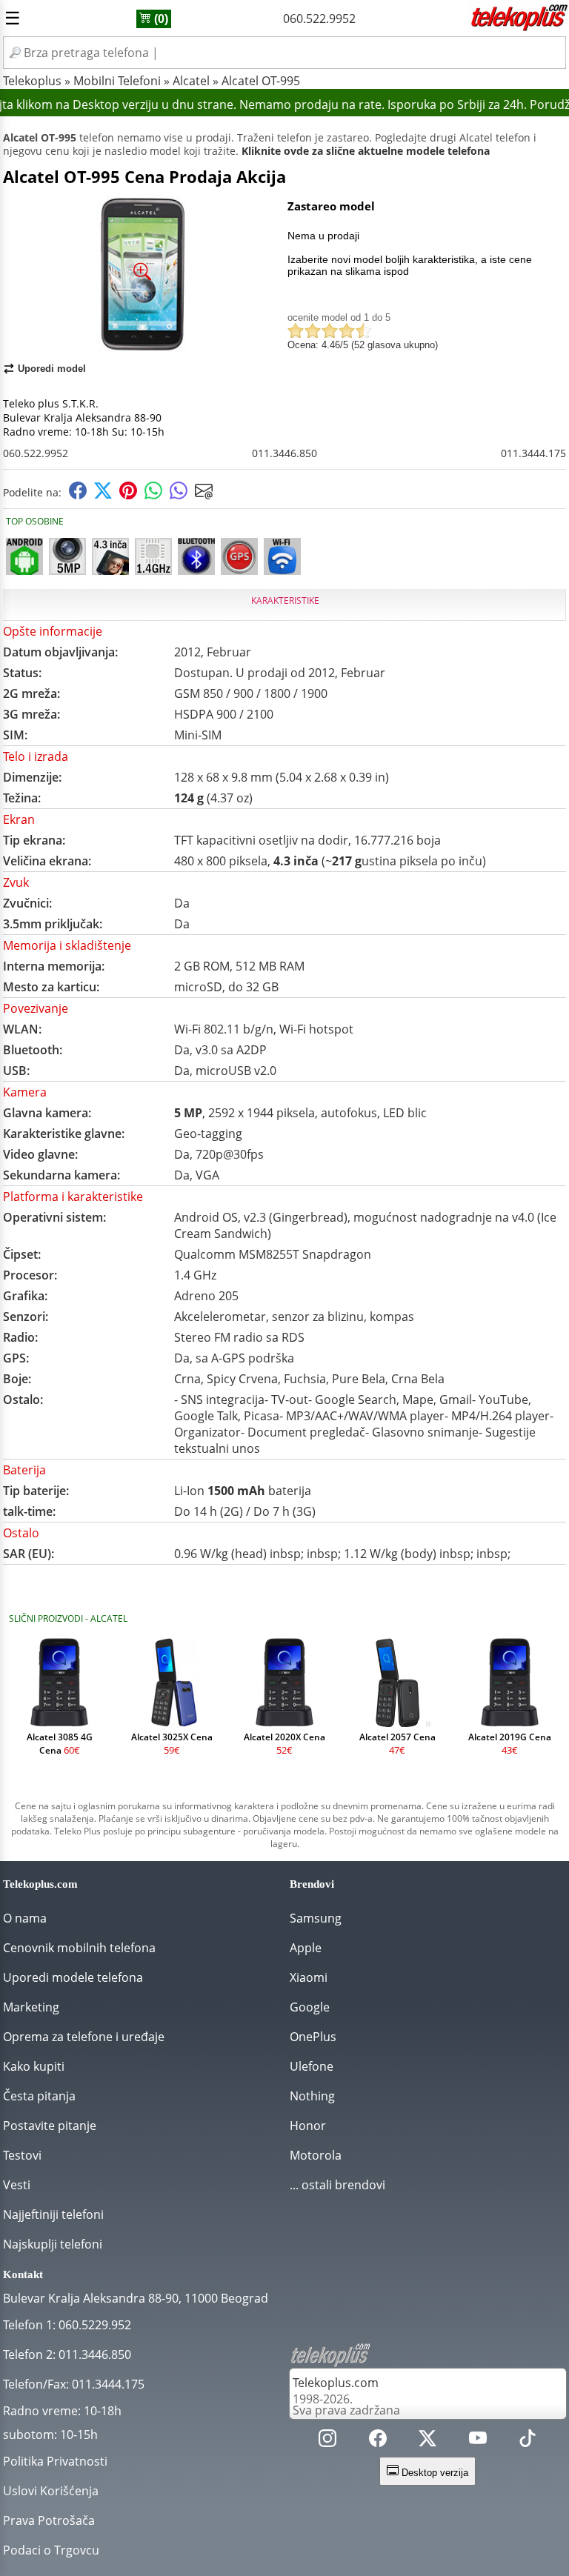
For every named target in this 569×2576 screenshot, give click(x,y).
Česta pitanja (39, 2096)
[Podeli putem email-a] (204, 495)
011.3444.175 (533, 453)
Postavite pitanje (50, 2126)
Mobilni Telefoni (117, 81)
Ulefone (312, 2066)
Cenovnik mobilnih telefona (79, 1948)
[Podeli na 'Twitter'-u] (103, 495)
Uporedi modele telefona (73, 1977)
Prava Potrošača (49, 2520)
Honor (308, 2126)
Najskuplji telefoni (53, 2244)
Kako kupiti (34, 2066)
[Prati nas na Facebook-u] (378, 2442)
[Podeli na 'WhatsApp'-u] (153, 495)
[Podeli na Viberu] (179, 495)
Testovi (22, 2155)
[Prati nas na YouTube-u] (478, 2442)
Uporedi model (52, 369)
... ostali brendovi (337, 2185)
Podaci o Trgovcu (51, 2550)
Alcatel (191, 81)
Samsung (316, 1918)
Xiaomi (309, 1977)
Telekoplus (32, 81)
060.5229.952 (95, 2325)
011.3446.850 (284, 453)
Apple (306, 1948)
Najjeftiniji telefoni (53, 2214)
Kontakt (23, 2274)
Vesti (17, 2185)
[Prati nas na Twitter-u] (427, 2442)
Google (310, 2007)
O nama (25, 1918)
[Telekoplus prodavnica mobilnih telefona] (518, 28)
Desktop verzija (433, 2473)
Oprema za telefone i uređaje (84, 2037)
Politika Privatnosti (55, 2461)
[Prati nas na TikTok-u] (528, 2442)
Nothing (312, 2096)
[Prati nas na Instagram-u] (327, 2442)
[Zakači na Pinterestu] (128, 495)
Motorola (316, 2155)
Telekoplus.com (336, 2383)
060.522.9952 (319, 19)
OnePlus (313, 2037)
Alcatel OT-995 (261, 81)
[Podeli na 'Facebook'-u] (78, 495)
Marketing (31, 2007)
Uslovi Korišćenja (51, 2491)
